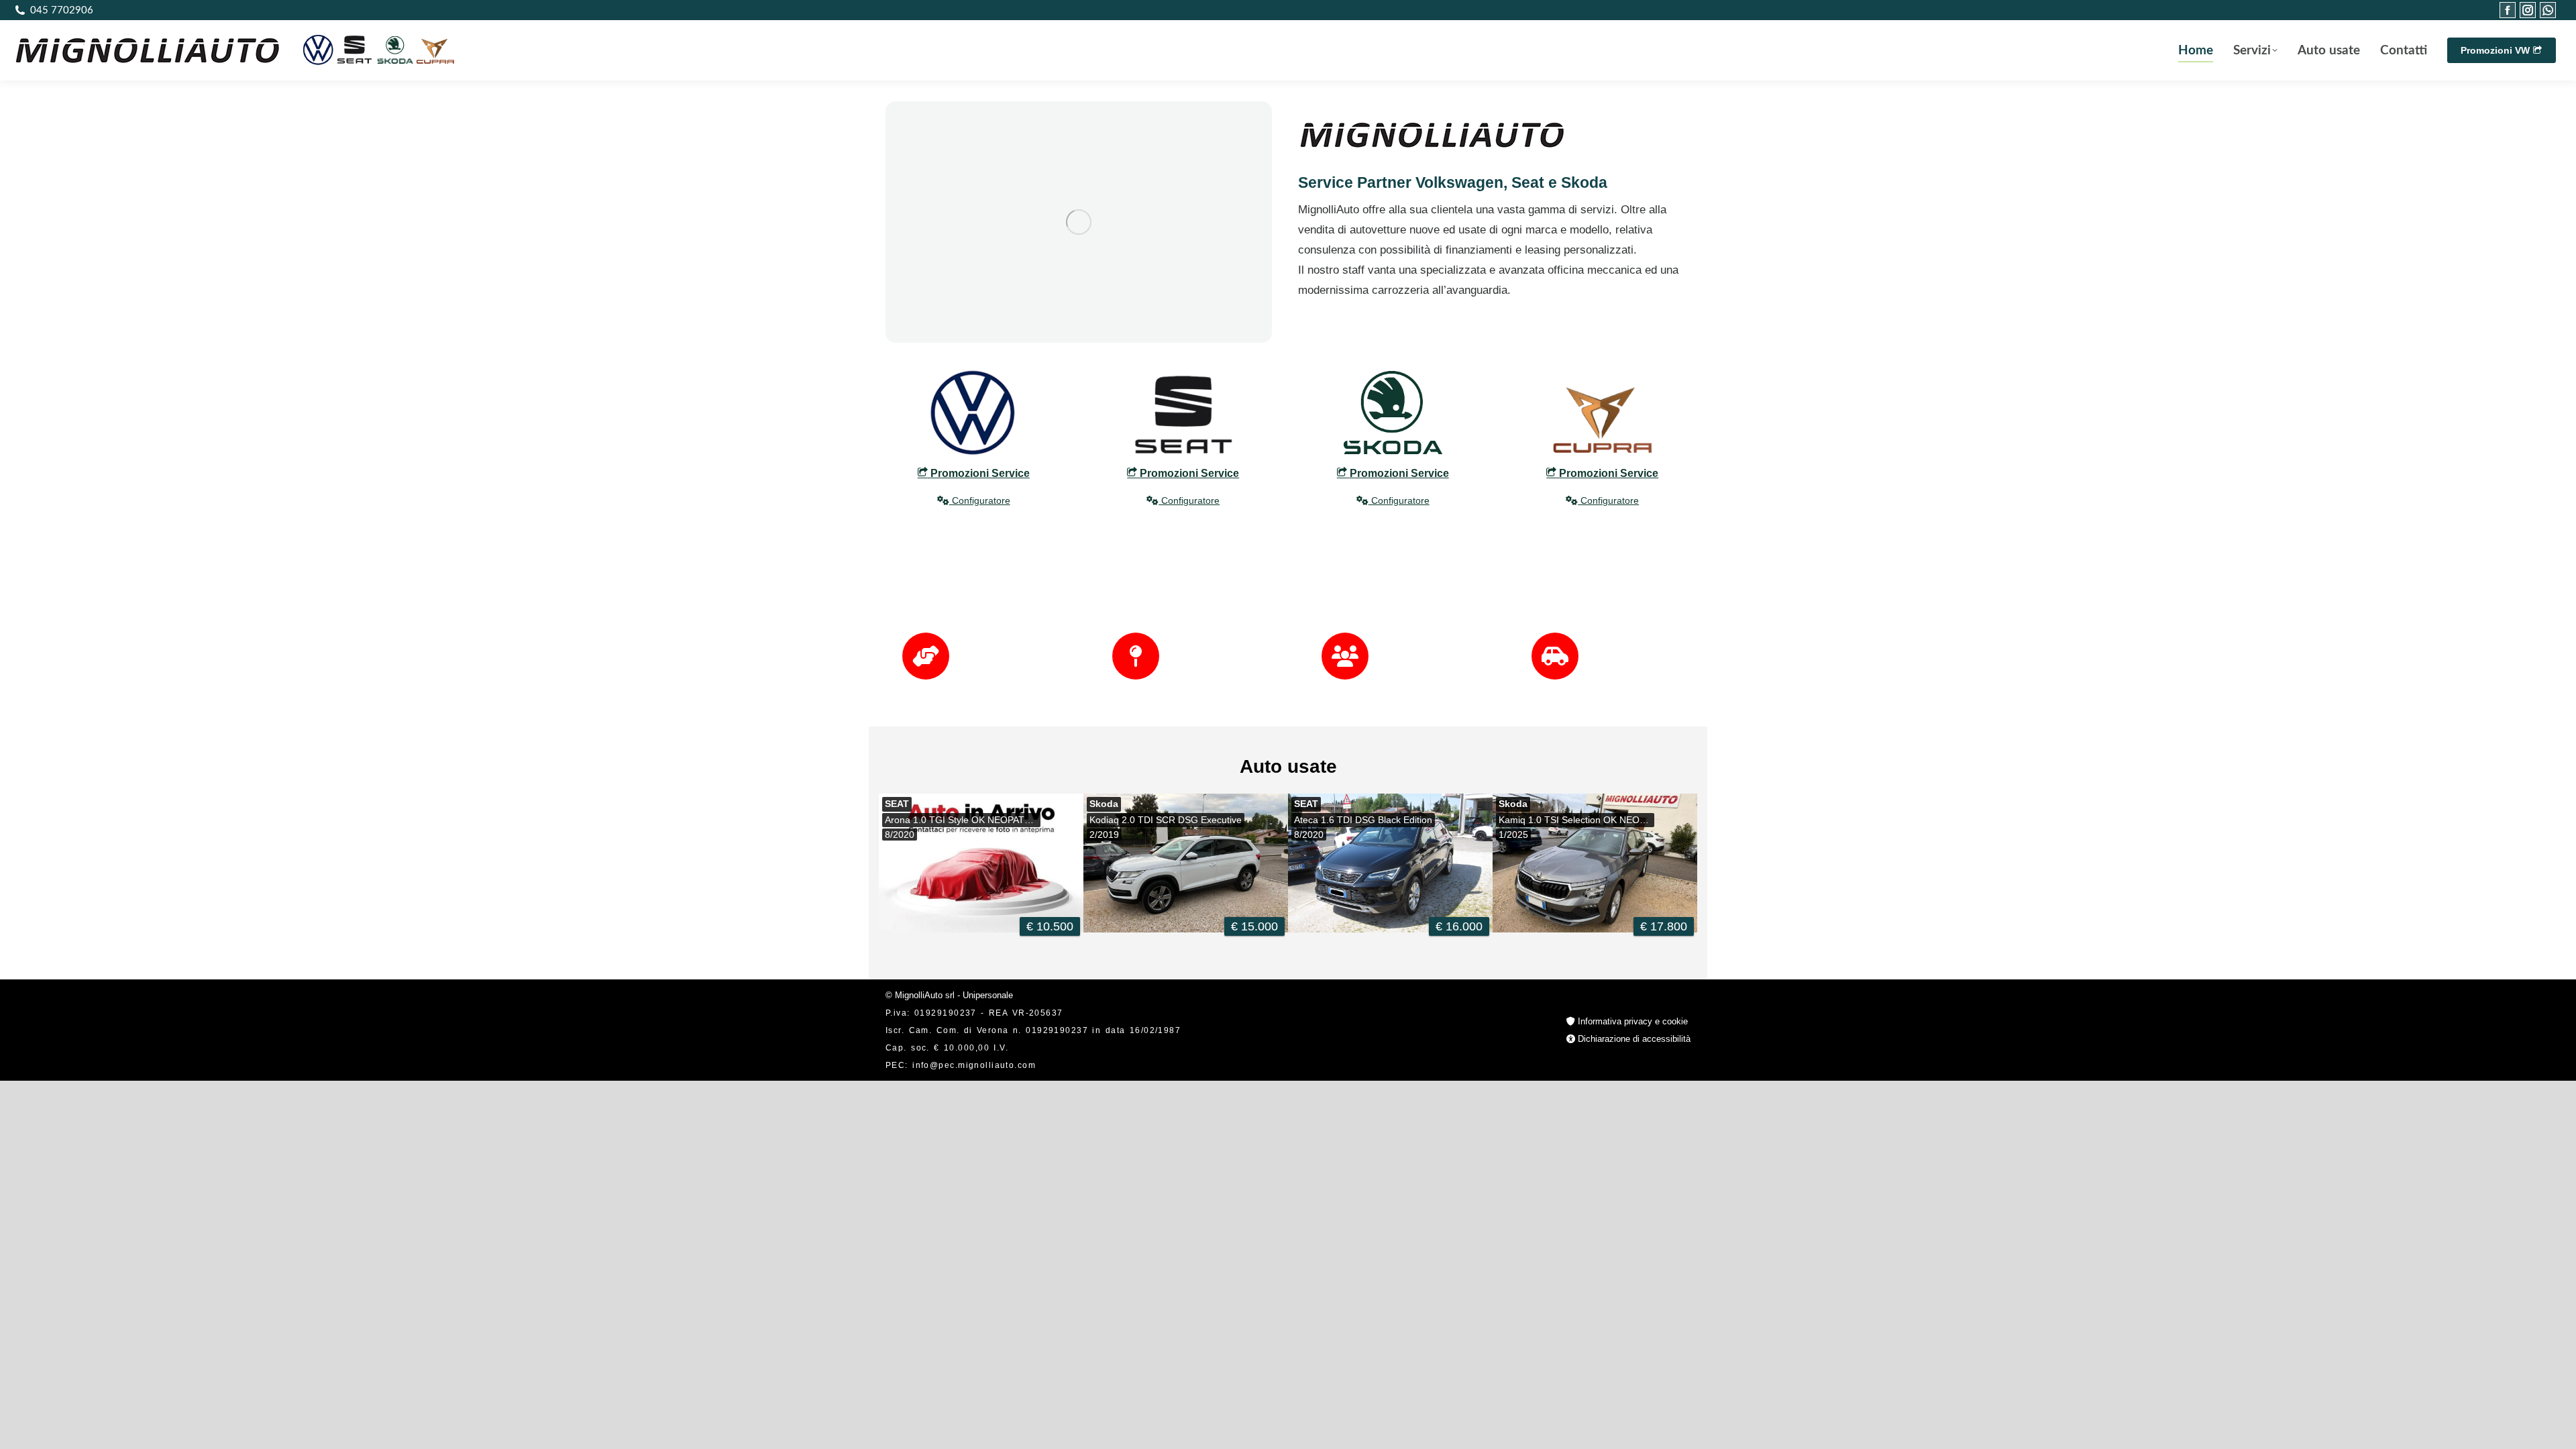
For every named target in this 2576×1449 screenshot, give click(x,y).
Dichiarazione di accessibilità (1633, 1039)
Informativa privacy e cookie (1631, 1021)
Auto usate (1288, 766)
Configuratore (980, 500)
